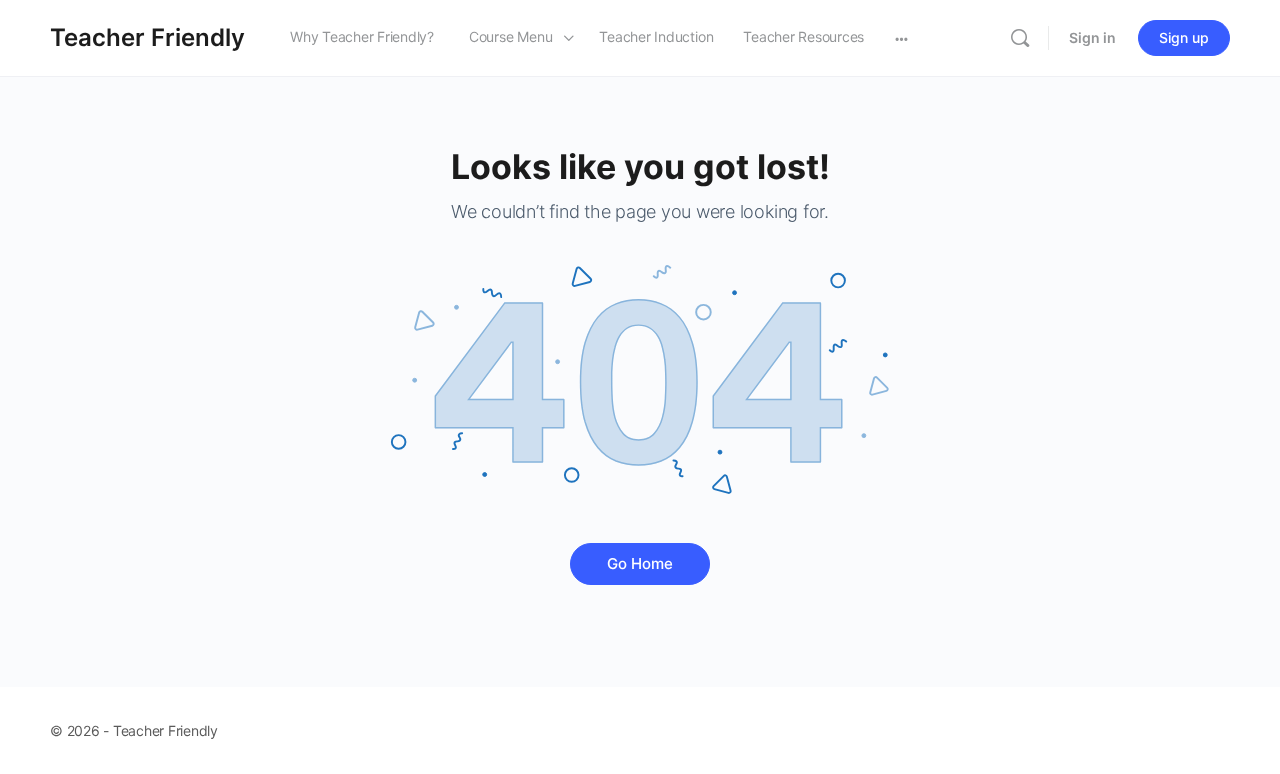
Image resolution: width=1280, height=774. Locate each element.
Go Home (640, 563)
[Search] (1020, 38)
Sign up (1184, 37)
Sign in (1092, 37)
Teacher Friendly (147, 37)
